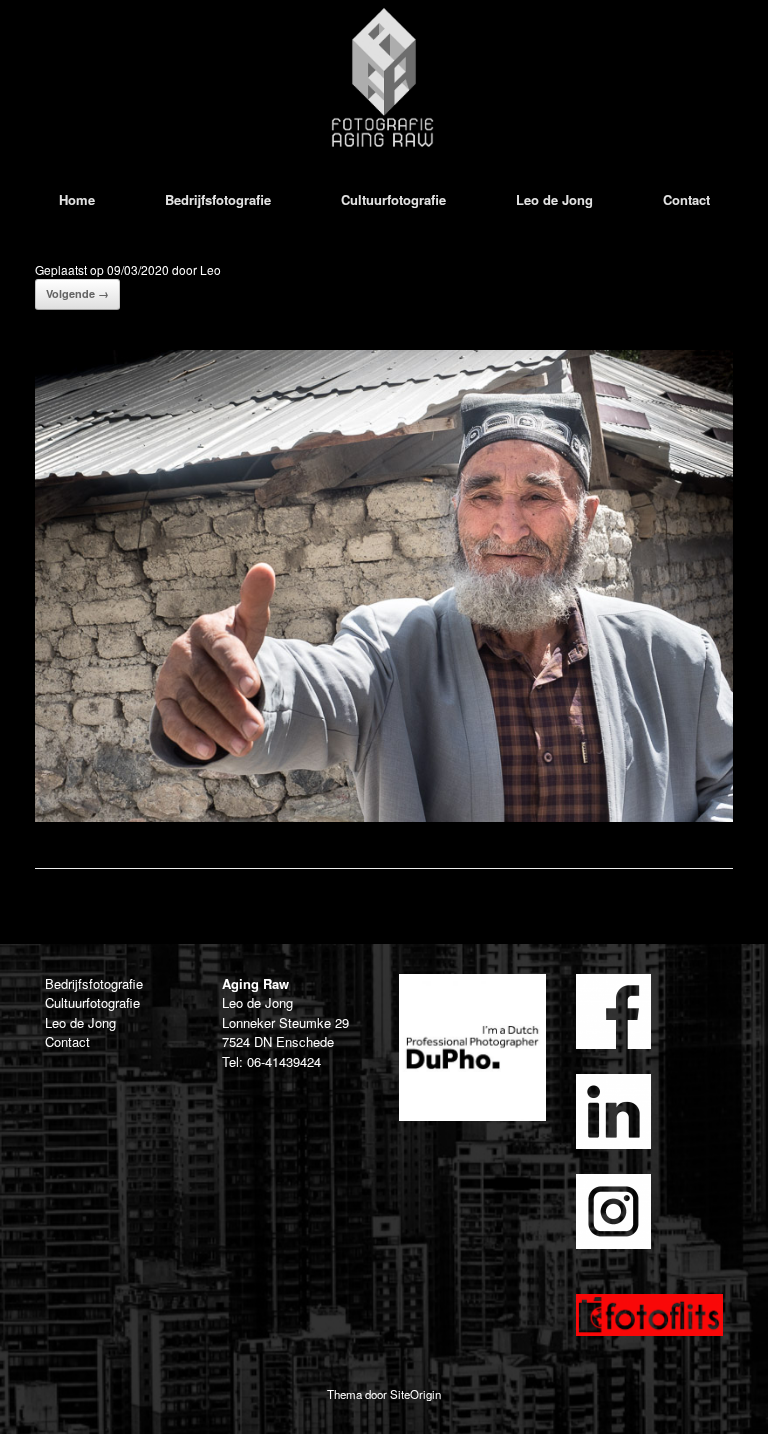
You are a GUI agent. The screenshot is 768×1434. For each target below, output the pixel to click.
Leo (210, 269)
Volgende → (77, 293)
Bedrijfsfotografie (218, 199)
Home (77, 199)
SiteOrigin (415, 1394)
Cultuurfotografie (393, 199)
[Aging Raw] (384, 78)
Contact (686, 199)
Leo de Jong (554, 199)
